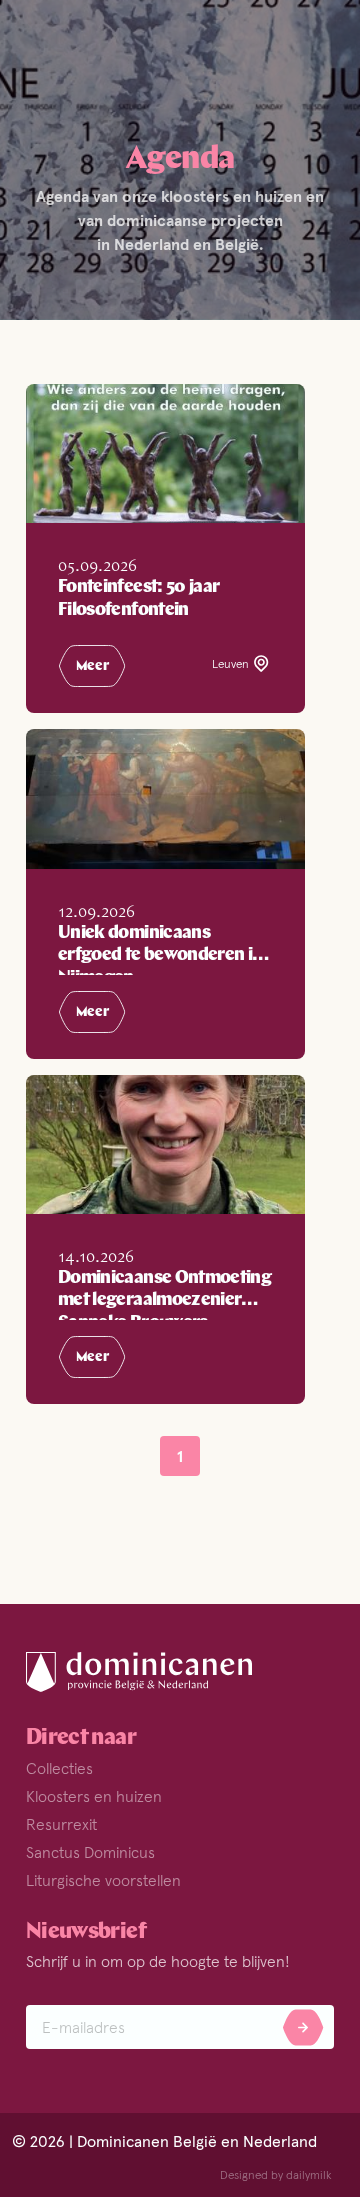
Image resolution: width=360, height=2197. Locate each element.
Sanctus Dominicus (90, 1852)
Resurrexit (61, 1824)
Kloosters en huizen (94, 1796)
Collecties (59, 1768)
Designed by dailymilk (276, 2175)
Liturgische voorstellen (103, 1880)
